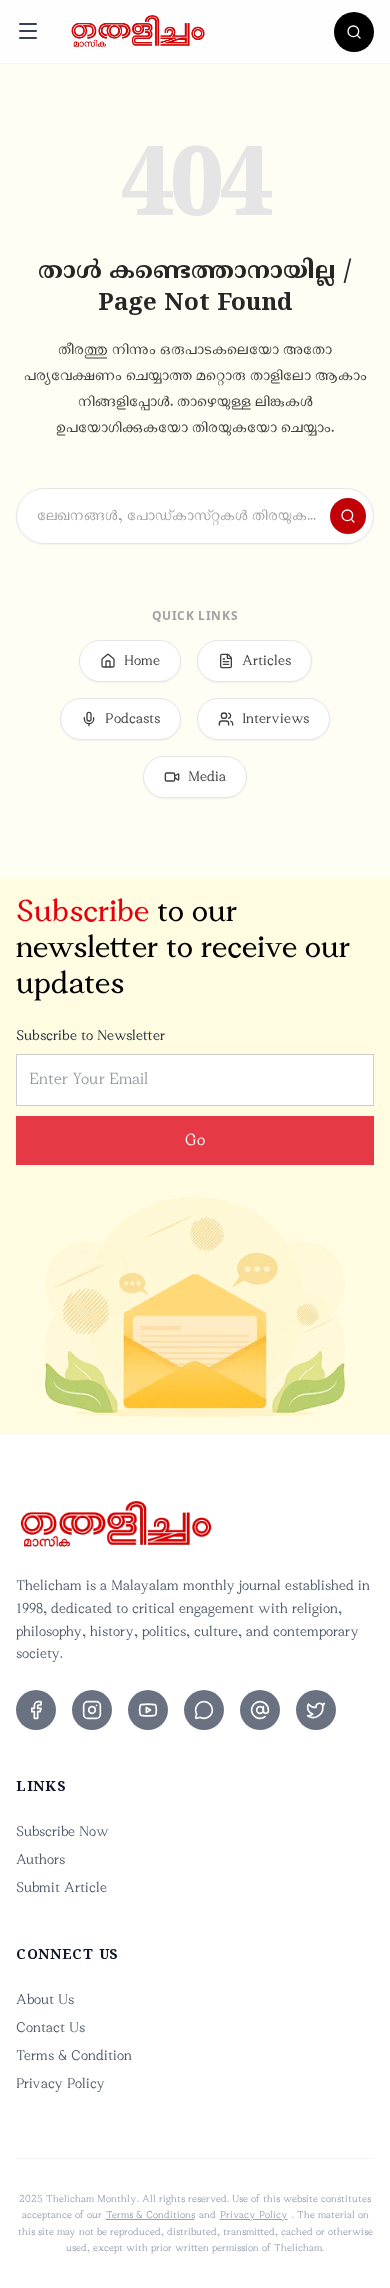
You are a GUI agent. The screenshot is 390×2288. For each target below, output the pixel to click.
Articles (266, 660)
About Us (45, 1999)
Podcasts (132, 718)
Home (142, 660)
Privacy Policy (60, 2083)
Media (207, 776)
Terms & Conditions (150, 2215)
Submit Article (61, 1887)
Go (195, 1140)
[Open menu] (28, 31)
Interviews (275, 718)
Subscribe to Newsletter (90, 1035)
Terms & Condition (74, 2055)
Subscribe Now (62, 1831)
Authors (40, 1859)
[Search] (354, 32)
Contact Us (50, 2027)
